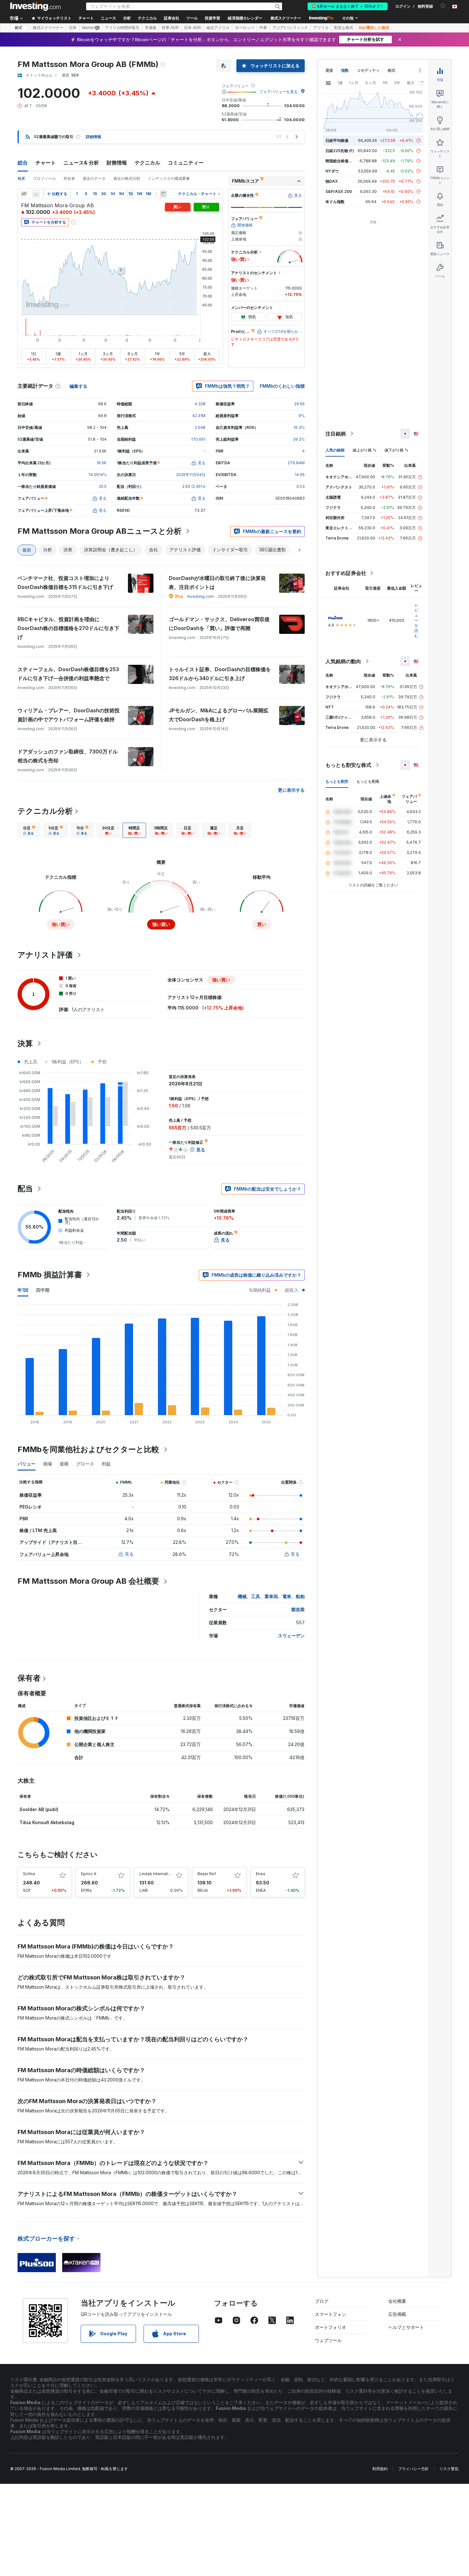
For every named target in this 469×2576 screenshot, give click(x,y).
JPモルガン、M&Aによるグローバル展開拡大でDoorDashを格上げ (219, 715)
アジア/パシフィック (290, 28)
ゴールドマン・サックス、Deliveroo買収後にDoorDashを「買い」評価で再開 (219, 624)
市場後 (151, 28)
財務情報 (117, 163)
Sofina (29, 1874)
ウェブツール (328, 2340)
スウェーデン (291, 1636)
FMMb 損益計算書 (50, 1275)
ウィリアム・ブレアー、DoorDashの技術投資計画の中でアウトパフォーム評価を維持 (69, 715)
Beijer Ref (207, 1874)
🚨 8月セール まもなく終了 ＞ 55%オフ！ (348, 6)
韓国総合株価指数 (341, 161)
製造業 (298, 1609)
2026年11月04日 (191, 475)
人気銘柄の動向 (343, 661)
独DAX (332, 181)
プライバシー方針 (413, 2469)
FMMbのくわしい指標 (282, 386)
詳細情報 (93, 137)
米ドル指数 (335, 202)
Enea (261, 1874)
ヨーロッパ (244, 28)
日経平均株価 (337, 140)
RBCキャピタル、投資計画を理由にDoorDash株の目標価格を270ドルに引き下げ (68, 628)
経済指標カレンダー (245, 18)
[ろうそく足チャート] (24, 194)
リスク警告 (449, 2469)
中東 (263, 28)
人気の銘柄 (335, 450)
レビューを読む (416, 620)
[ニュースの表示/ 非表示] (163, 194)
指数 (345, 70)
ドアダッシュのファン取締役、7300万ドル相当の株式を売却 (68, 756)
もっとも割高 (368, 781)
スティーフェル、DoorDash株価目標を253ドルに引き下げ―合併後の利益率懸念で (68, 674)
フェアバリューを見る (279, 92)
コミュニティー (186, 163)
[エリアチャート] (36, 194)
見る (129, 1554)
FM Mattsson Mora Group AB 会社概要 (88, 1581)
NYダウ (332, 171)
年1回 (23, 1290)
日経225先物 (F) (340, 151)
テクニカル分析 (45, 811)
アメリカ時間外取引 (122, 28)
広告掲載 (397, 2314)
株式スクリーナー (286, 18)
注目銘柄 (336, 434)
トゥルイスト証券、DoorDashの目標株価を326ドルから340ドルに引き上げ (220, 674)
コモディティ (368, 70)
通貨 (329, 70)
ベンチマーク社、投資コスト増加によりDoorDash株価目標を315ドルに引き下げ (65, 583)
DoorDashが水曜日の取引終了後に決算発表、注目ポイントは (217, 583)
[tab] (29, 830)
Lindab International (158, 1874)
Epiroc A (89, 1874)
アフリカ (321, 28)
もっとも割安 (337, 781)
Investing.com (201, 596)
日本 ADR (193, 28)
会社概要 (397, 2301)
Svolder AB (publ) (39, 1809)
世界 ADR (170, 28)
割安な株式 (344, 28)
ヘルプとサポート (406, 2327)
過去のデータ (94, 178)
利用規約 (380, 2469)
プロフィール (44, 178)
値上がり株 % (365, 450)
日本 (73, 28)
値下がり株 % (396, 450)
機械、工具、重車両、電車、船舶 (271, 1596)
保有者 (29, 1678)
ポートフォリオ (331, 2327)
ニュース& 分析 (81, 163)
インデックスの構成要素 (169, 178)
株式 (19, 28)
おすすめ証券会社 (346, 573)
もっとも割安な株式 (348, 765)
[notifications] (443, 6)
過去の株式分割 (127, 178)
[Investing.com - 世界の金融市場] (35, 6)
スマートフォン (331, 2314)
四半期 (43, 1290)
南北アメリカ (218, 28)
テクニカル (147, 163)
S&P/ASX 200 (339, 191)
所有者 (69, 178)
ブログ (322, 2301)
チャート (46, 163)
